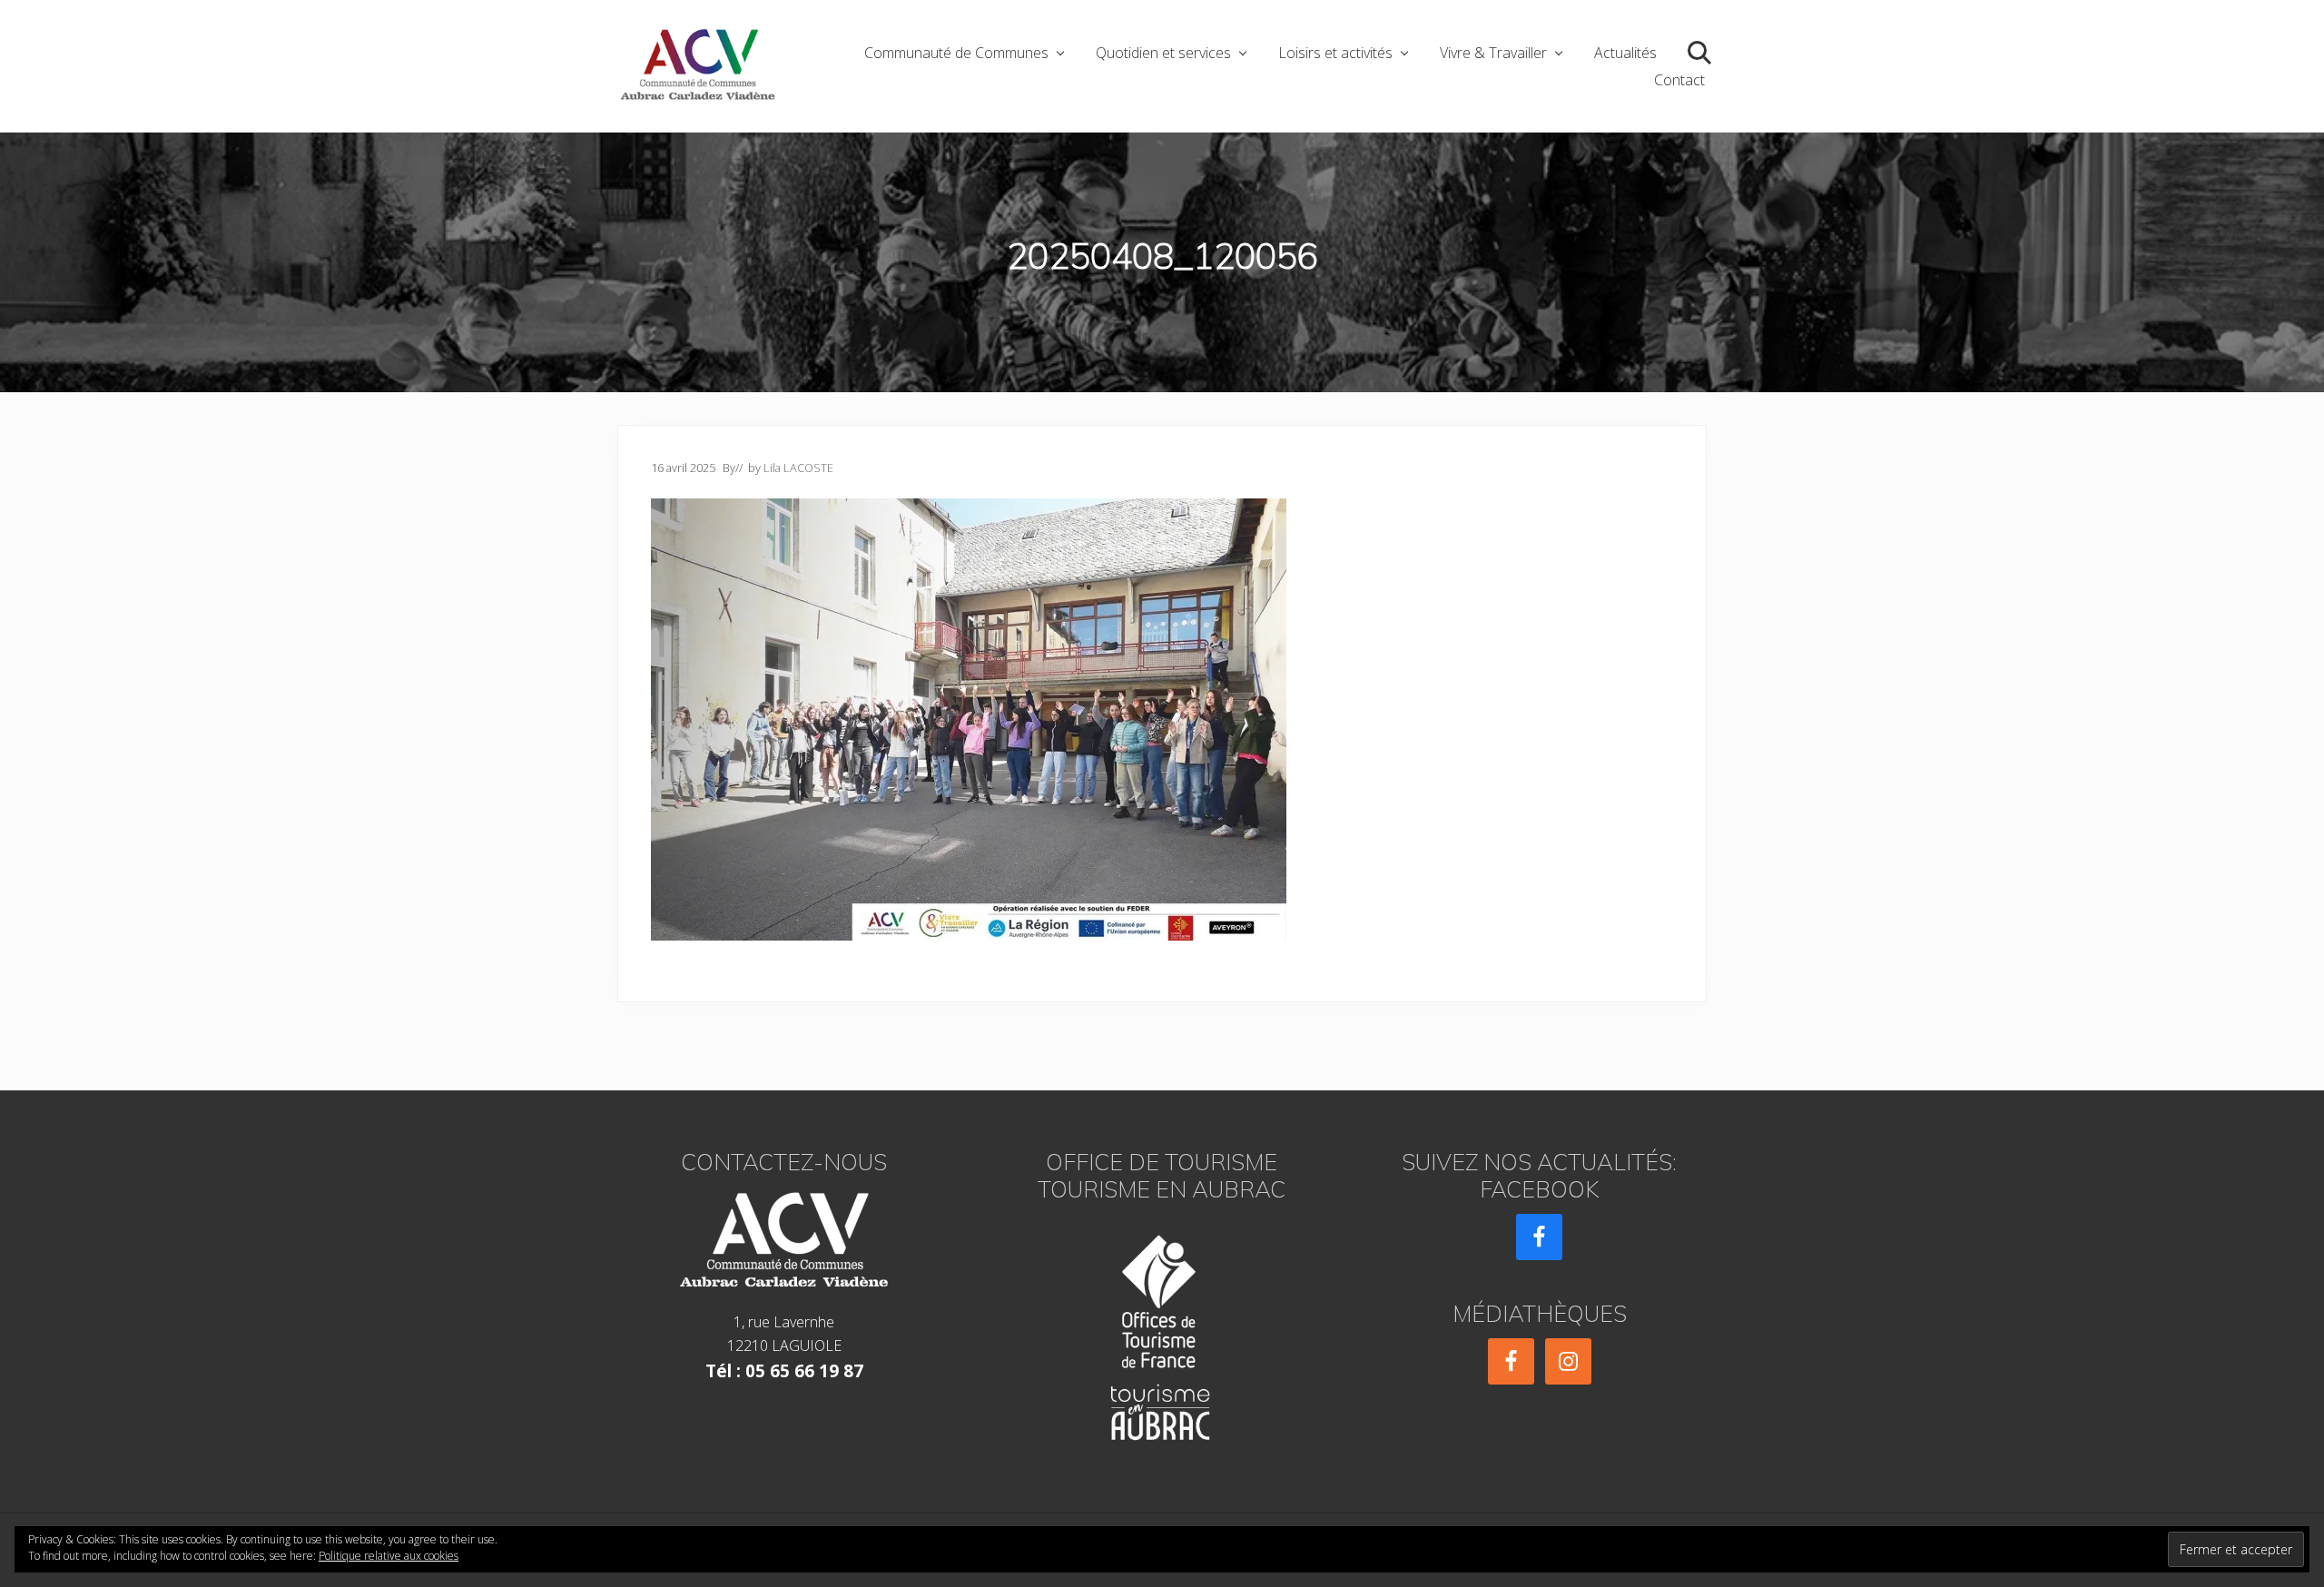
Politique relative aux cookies (389, 1556)
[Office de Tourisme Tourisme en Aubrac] (1162, 1332)
